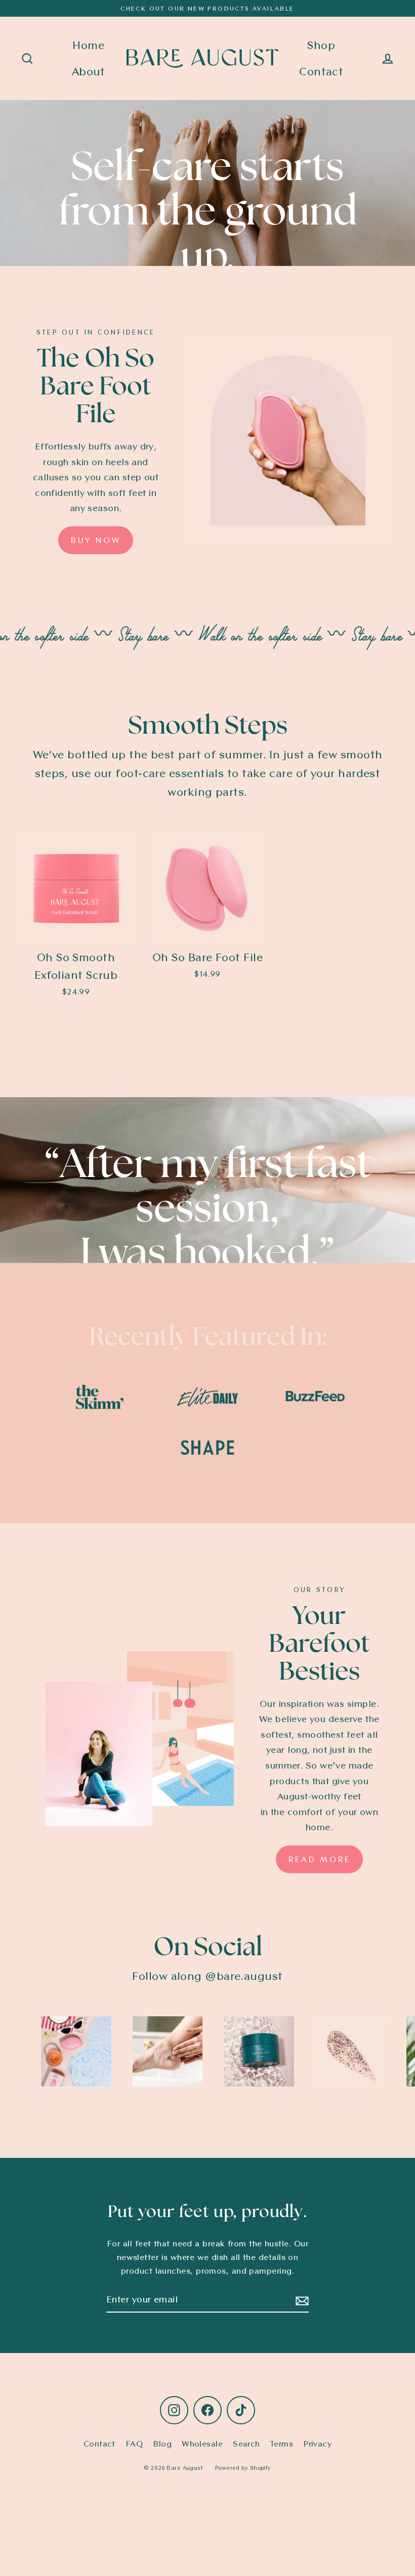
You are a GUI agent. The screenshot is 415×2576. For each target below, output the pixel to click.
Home (88, 45)
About (89, 71)
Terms (282, 2444)
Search (246, 2444)
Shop (321, 45)
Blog (162, 2444)
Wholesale (202, 2444)
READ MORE (320, 1859)
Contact (321, 71)
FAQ (134, 2444)
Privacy (317, 2444)
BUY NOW (95, 540)
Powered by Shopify (243, 2468)
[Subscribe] (301, 2300)
